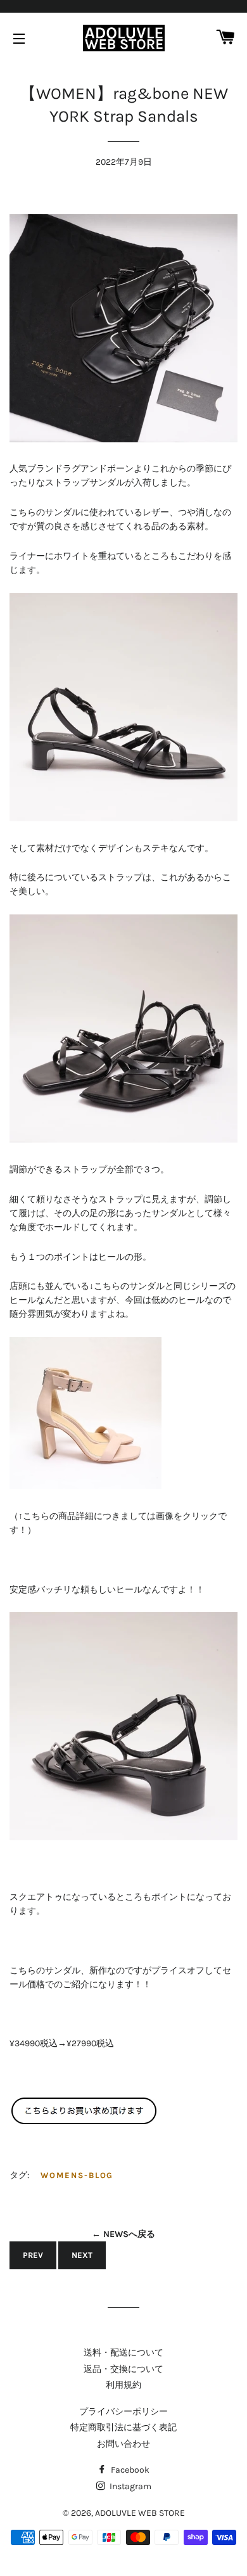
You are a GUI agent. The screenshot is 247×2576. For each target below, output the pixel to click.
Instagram (130, 2486)
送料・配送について (123, 2353)
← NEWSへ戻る (123, 2234)
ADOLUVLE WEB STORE (140, 2513)
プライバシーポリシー (123, 2412)
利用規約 (123, 2385)
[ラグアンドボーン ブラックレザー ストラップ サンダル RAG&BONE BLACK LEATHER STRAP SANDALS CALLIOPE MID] (84, 2122)
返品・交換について (123, 2369)
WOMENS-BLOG (77, 2175)
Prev (33, 2255)
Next (82, 2255)
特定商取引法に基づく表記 (123, 2427)
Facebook (129, 2470)
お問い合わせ (123, 2444)
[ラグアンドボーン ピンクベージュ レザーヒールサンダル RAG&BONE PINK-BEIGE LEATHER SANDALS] (85, 1486)
